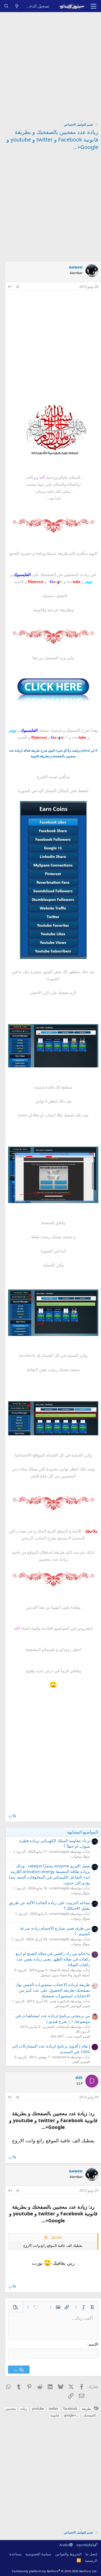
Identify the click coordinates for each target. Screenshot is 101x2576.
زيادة (24, 2409)
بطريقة (87, 2409)
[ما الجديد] (17, 6)
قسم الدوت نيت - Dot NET (70, 2036)
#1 (10, 287)
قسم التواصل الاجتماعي (72, 2006)
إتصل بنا (91, 2554)
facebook (70, 2409)
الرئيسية (91, 2560)
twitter (54, 2409)
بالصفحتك (90, 2415)
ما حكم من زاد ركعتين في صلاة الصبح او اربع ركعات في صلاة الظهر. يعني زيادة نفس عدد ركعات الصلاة (53, 1959)
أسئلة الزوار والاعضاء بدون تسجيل (65, 1975)
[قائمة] (94, 6)
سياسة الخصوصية (38, 2554)
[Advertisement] (50, 65)
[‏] (95, 2047)
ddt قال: (56, 2237)
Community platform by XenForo (55, 2571)
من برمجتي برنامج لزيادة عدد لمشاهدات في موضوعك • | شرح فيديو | (53, 2018)
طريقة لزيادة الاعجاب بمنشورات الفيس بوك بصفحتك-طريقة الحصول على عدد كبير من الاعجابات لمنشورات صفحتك (53, 1990)
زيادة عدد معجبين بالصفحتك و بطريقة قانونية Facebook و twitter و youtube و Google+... (52, 140)
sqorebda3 (85, 2545)
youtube (38, 2409)
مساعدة (15, 2554)
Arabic (64, 2545)
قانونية (55, 2415)
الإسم (93, 2344)
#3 (10, 2191)
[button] (92, 2307)
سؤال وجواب (80, 1856)
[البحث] (6, 6)
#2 (10, 2097)
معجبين (11, 2409)
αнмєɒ (76, 267)
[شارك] (18, 287)
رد (10, 1816)
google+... (71, 2415)
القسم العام (81, 2062)
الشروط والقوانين (68, 2554)
